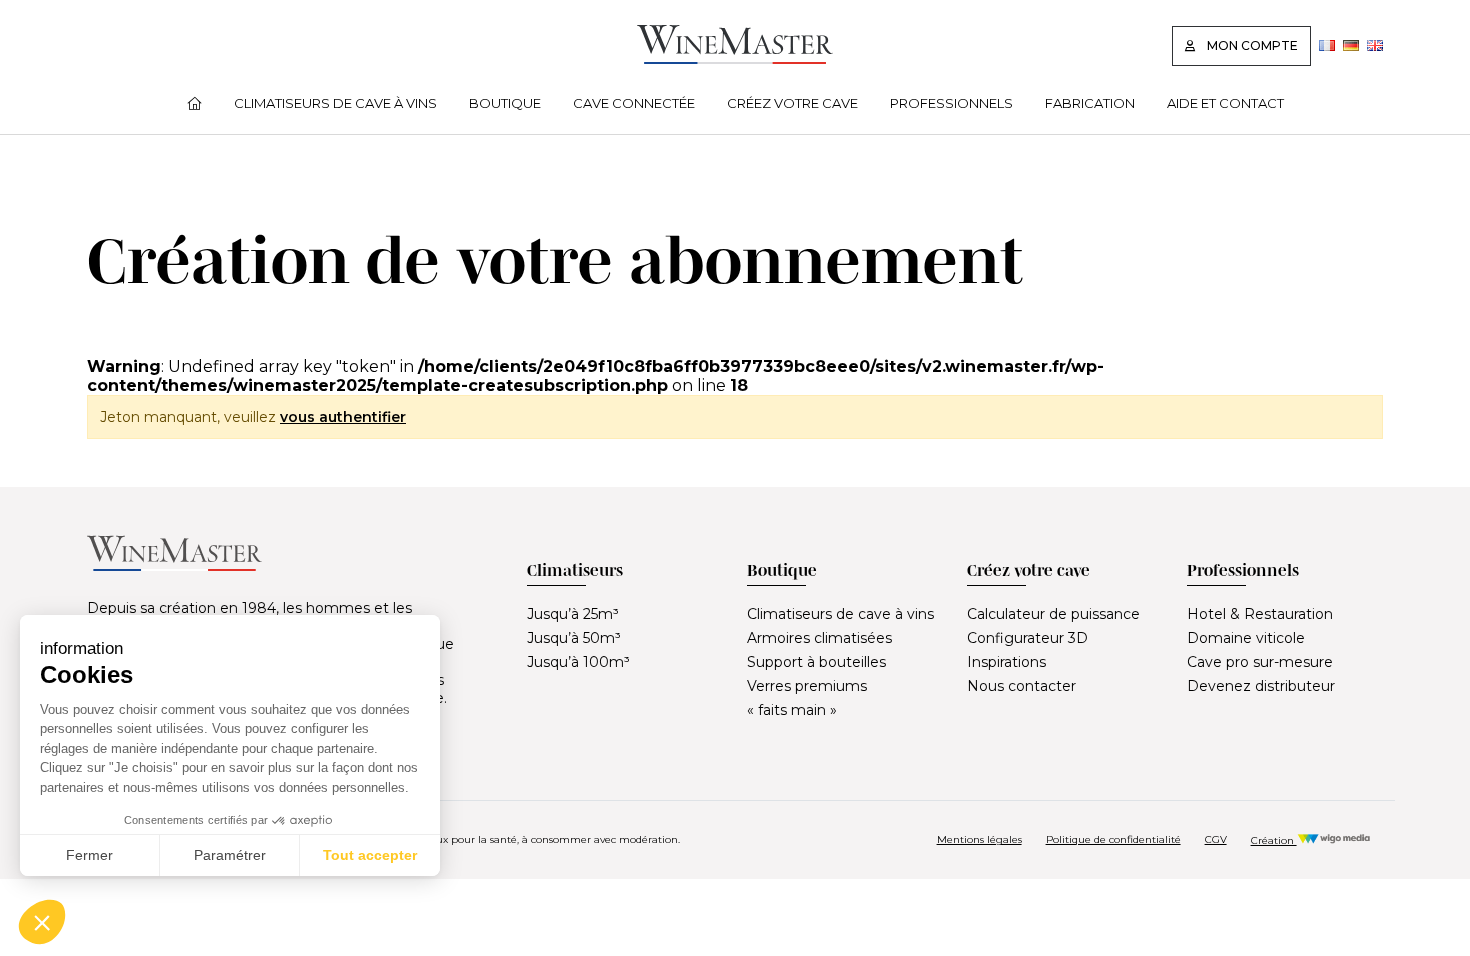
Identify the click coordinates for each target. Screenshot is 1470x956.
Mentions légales (979, 839)
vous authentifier (343, 417)
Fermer (89, 855)
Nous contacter (1021, 686)
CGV (1216, 839)
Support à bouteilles (816, 662)
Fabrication (1090, 103)
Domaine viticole (1246, 638)
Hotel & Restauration (1260, 614)
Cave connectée (634, 103)
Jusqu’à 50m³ (574, 638)
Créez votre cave (792, 103)
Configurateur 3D (1027, 638)
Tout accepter (370, 855)
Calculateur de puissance (1053, 614)
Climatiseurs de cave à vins (335, 103)
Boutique (505, 103)
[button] (42, 922)
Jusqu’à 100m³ (578, 662)
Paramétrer (230, 855)
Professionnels (951, 103)
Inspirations (1006, 662)
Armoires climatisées (819, 638)
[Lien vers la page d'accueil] (735, 58)
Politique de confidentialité (1113, 839)
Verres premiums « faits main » (807, 698)
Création (1274, 840)
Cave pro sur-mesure (1260, 662)
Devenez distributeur (1261, 686)
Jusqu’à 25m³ (573, 614)
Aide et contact (1225, 103)
